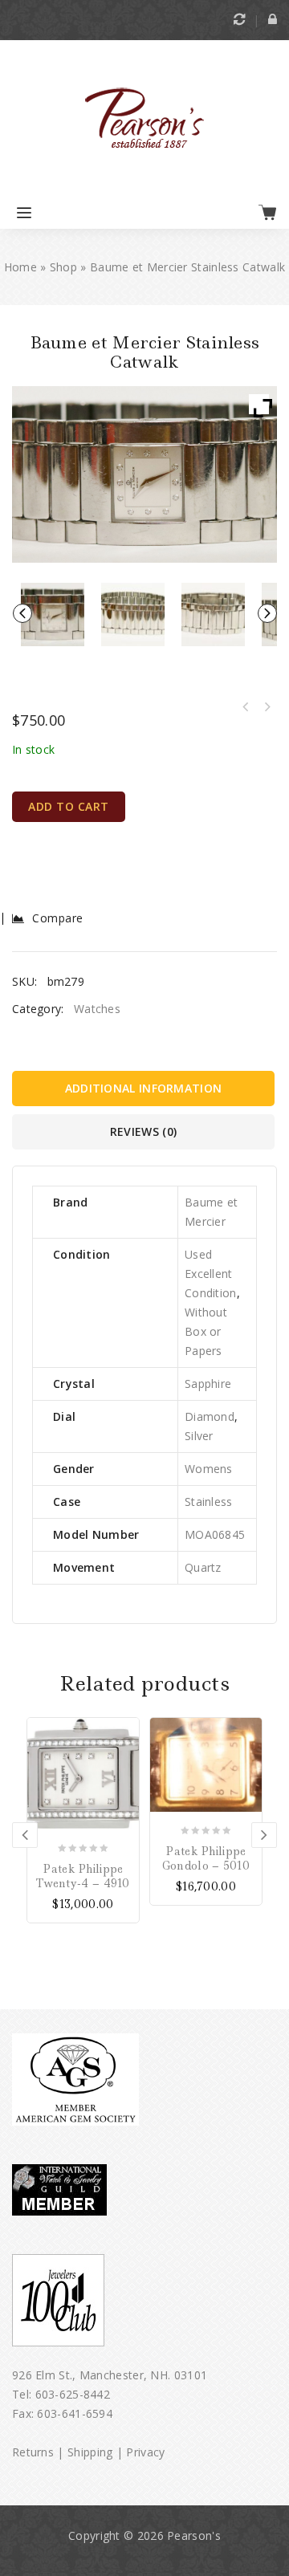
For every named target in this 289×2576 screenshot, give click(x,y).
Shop (63, 267)
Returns (33, 2452)
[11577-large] (53, 614)
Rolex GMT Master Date (246, 707)
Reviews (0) (143, 1131)
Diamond (210, 1416)
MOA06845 (215, 1534)
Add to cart (69, 806)
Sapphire (208, 1384)
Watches (97, 1009)
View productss (127, 1729)
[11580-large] (213, 614)
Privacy (145, 2452)
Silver (199, 1436)
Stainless (209, 1502)
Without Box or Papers (206, 1331)
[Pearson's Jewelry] (144, 119)
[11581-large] (133, 614)
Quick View (127, 1776)
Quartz (203, 1567)
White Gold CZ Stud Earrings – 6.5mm (267, 707)
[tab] (144, 1093)
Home (20, 267)
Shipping (90, 2452)
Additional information (144, 1088)
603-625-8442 (73, 2394)
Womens (209, 1469)
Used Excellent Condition (211, 1274)
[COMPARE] (127, 1752)
